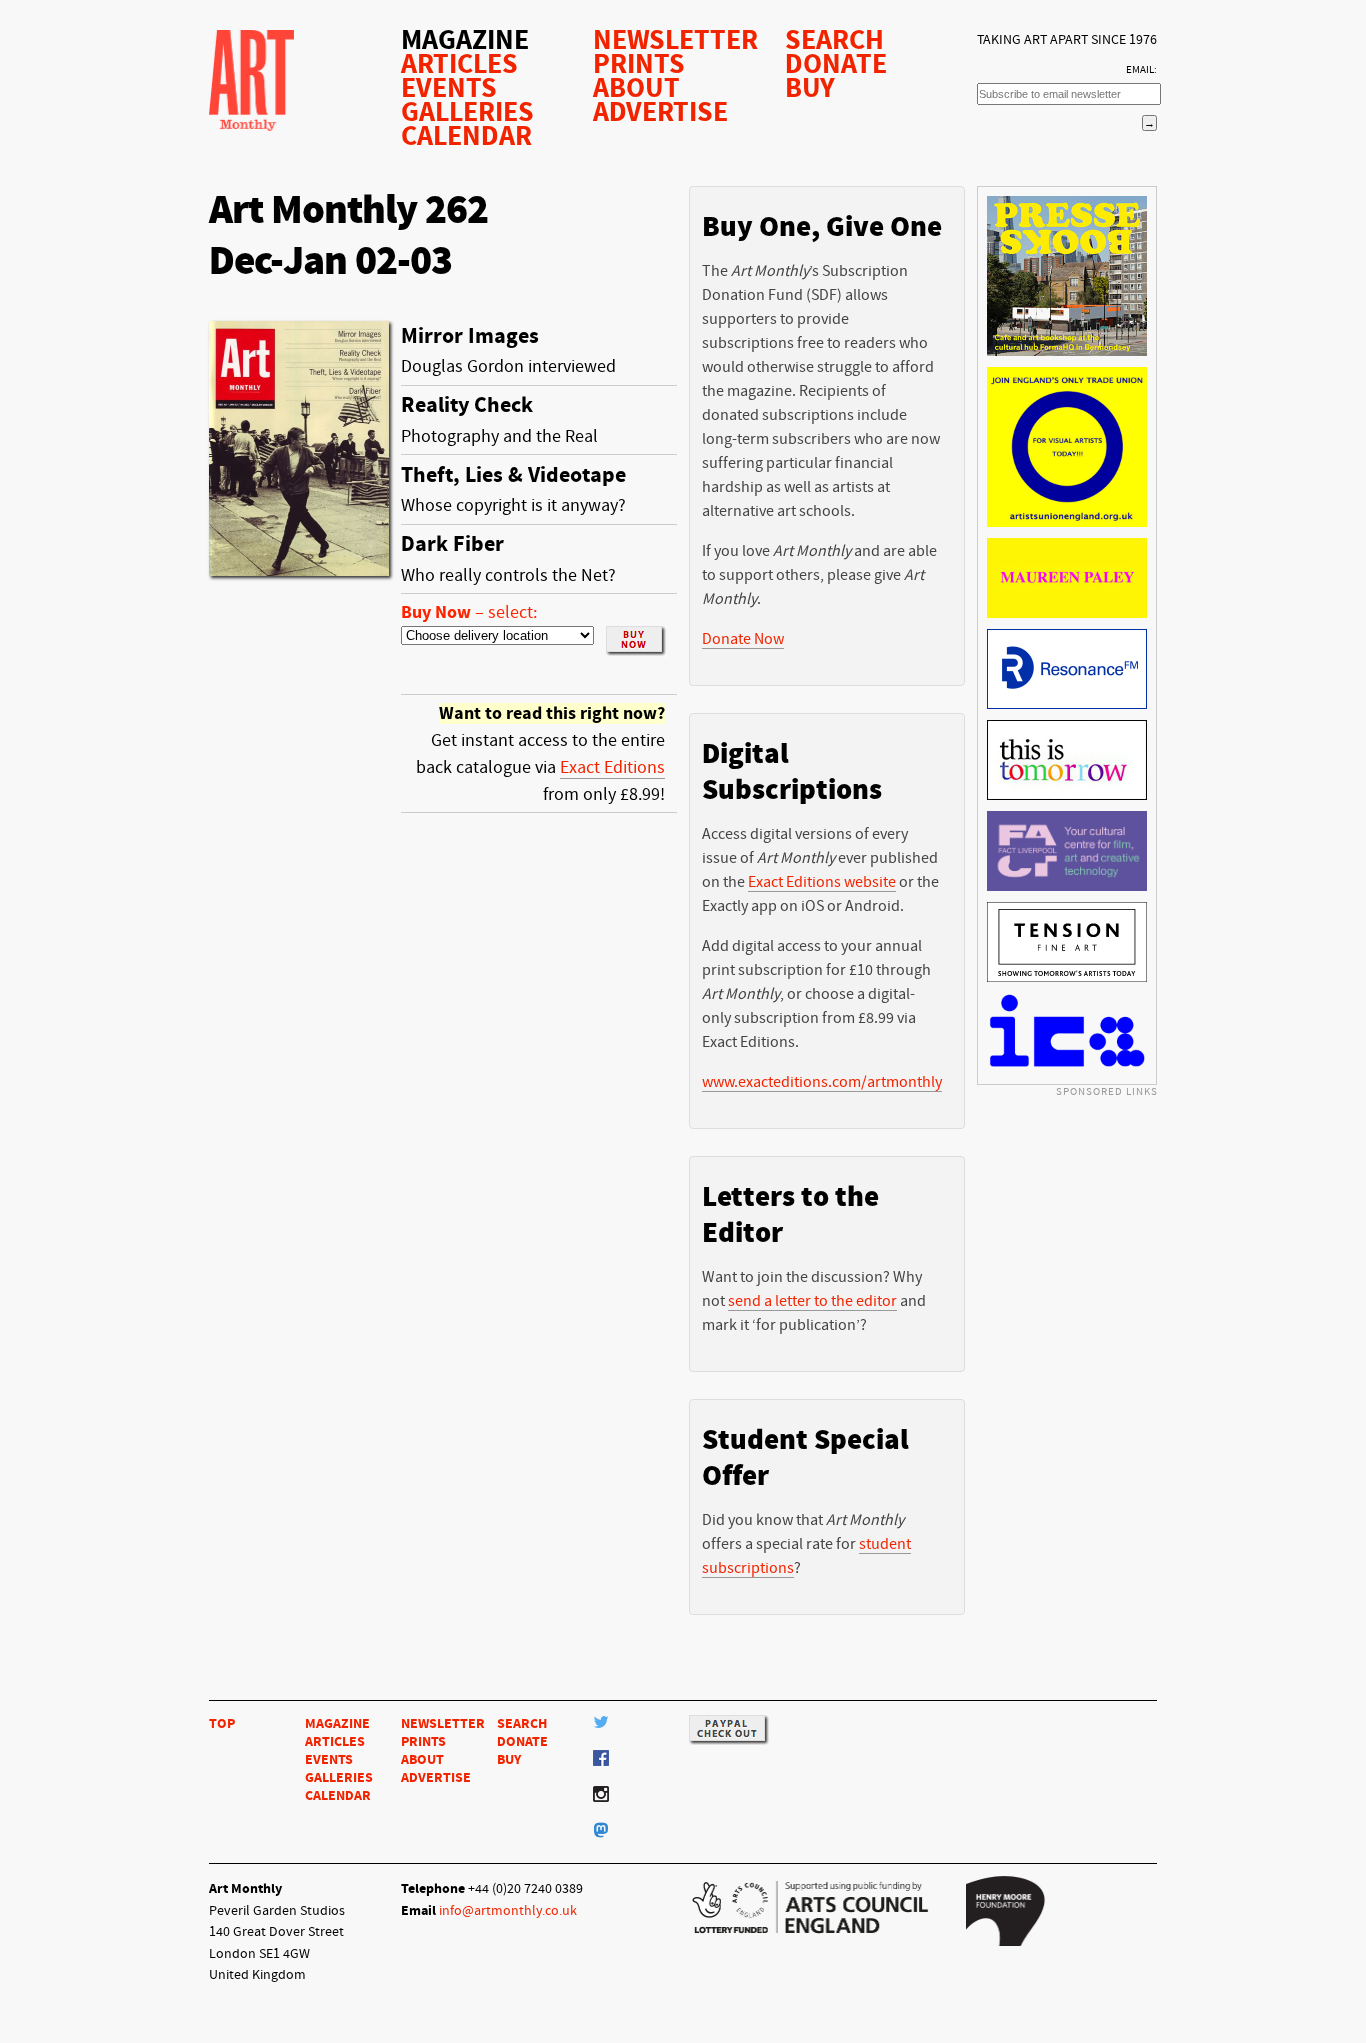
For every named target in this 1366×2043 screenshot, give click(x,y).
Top (222, 1723)
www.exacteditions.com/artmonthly (822, 1082)
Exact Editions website (822, 882)
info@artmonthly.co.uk (508, 1910)
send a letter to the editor (812, 1301)
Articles (459, 64)
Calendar (466, 136)
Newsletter (675, 40)
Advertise (660, 112)
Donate (836, 64)
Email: (1141, 69)
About (636, 88)
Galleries (467, 112)
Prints (639, 64)
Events (449, 88)
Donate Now (743, 639)
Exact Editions (612, 767)
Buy (810, 88)
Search (834, 40)
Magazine (465, 40)
